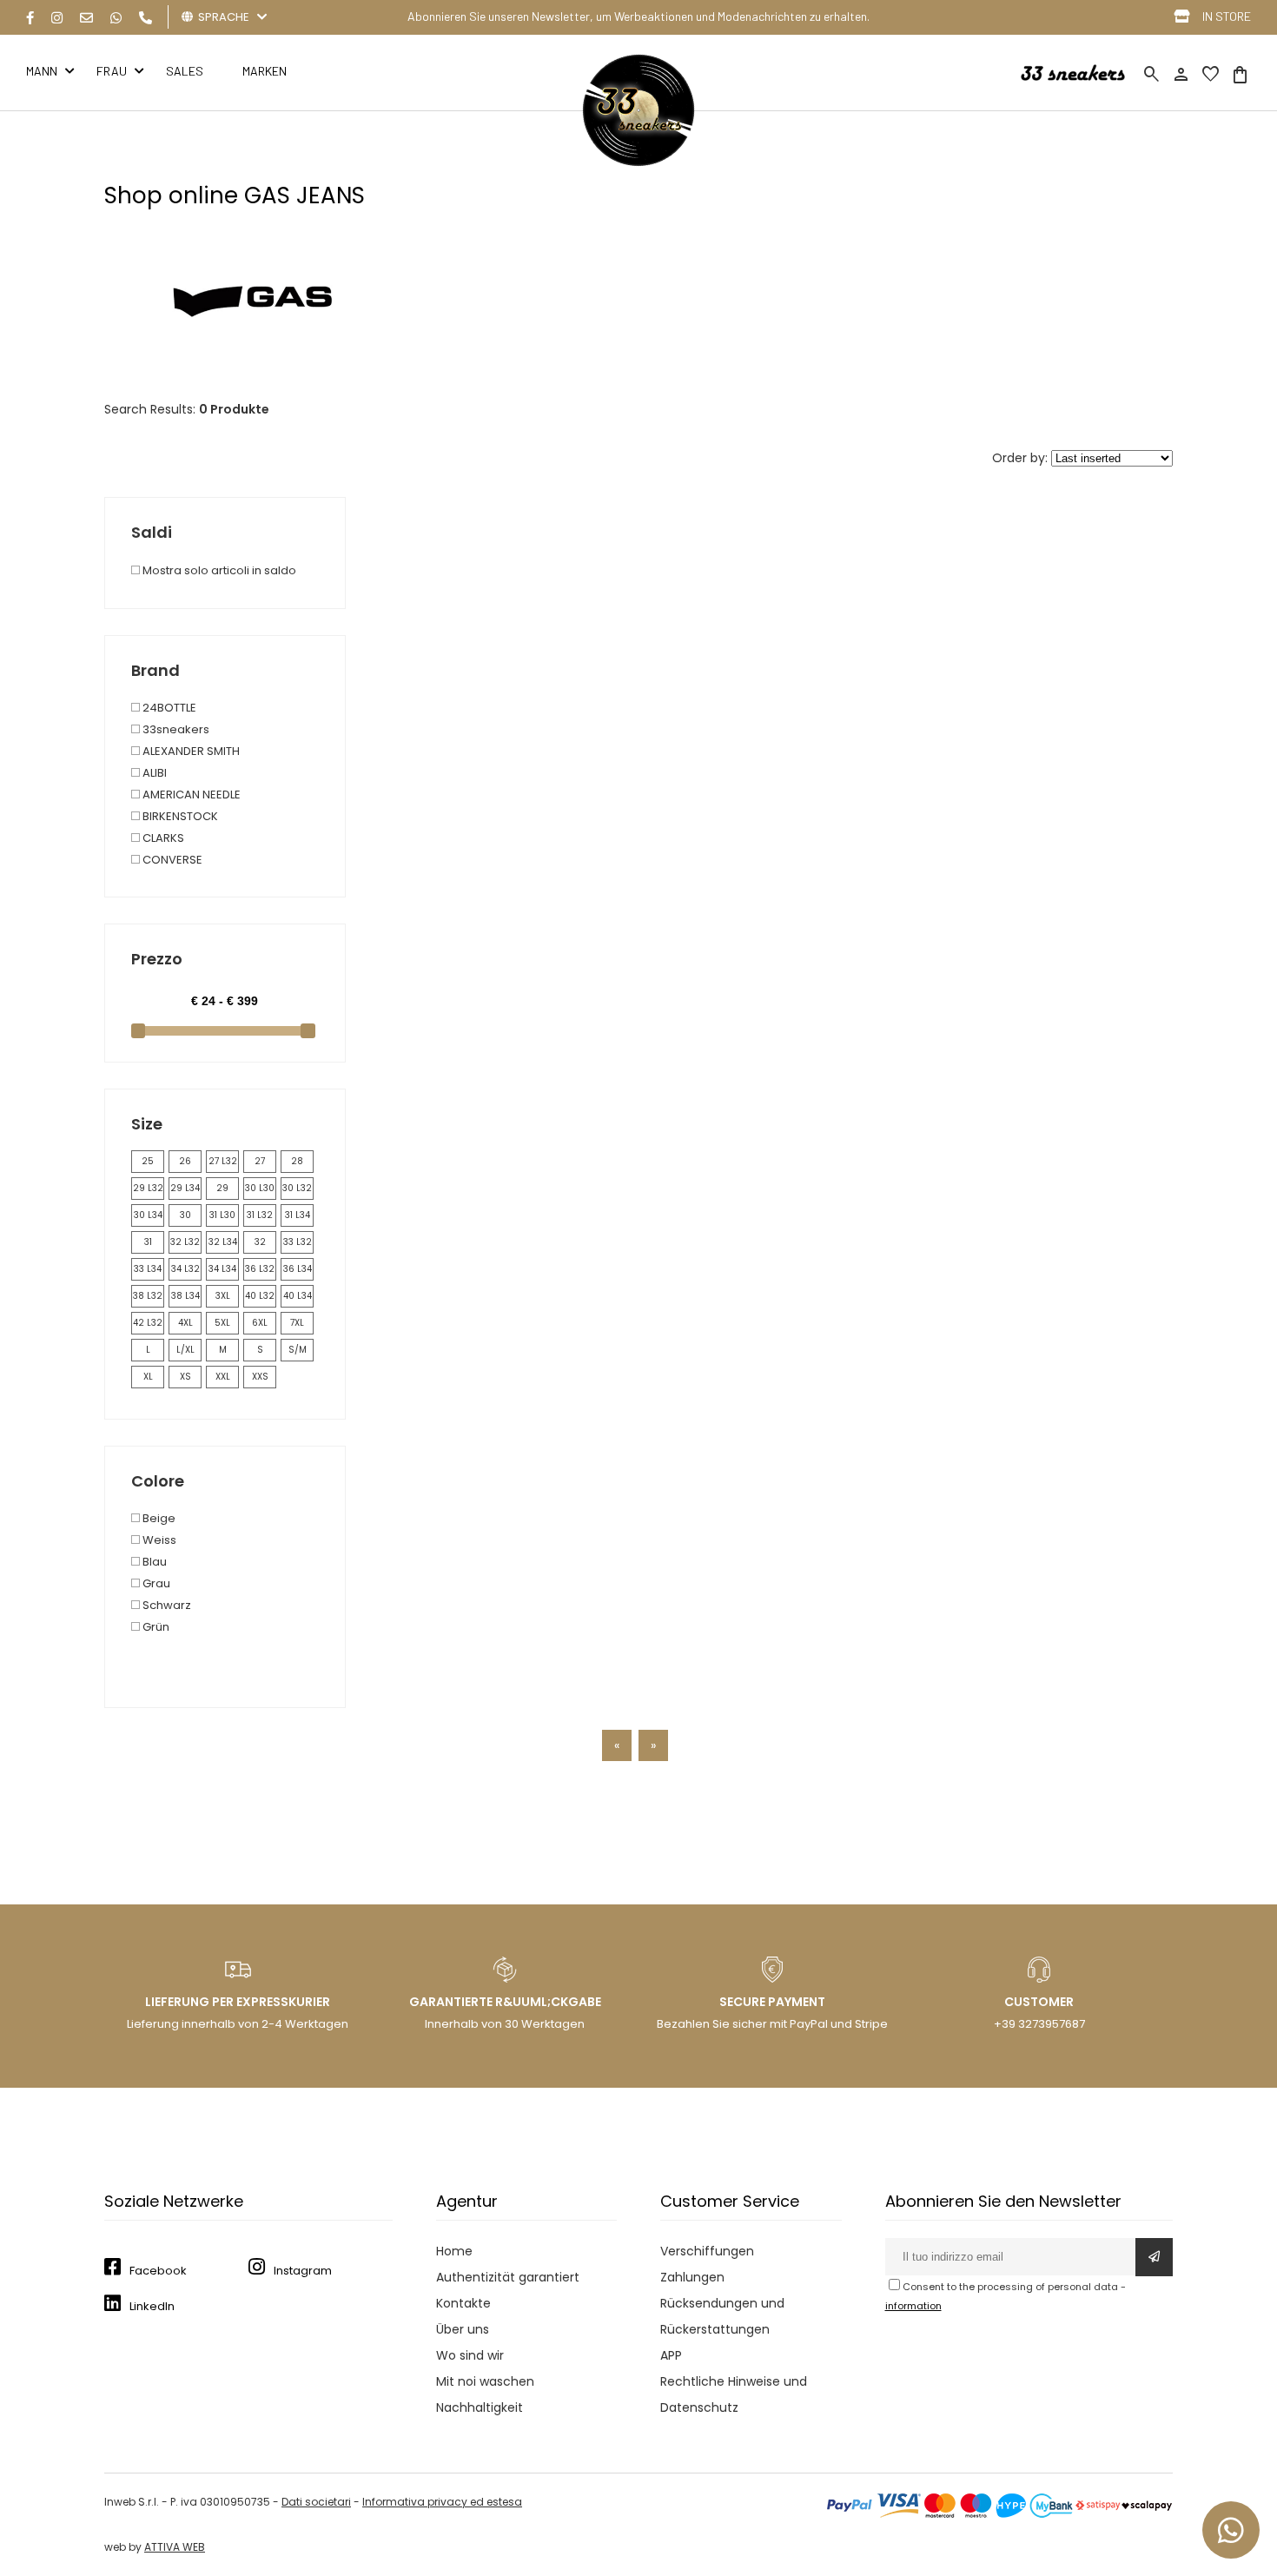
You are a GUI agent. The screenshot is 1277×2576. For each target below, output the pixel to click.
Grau (155, 1583)
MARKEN (265, 71)
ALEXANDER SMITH (190, 751)
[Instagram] (57, 18)
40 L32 (260, 1296)
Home (454, 2251)
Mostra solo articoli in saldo (218, 570)
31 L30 (222, 1215)
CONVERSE (171, 860)
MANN (42, 71)
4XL (185, 1323)
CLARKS (162, 838)
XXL (223, 1377)
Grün (155, 1627)
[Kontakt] (86, 18)
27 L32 (223, 1161)
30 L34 (148, 1215)
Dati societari (316, 2502)
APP (671, 2355)
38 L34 (185, 1296)
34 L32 (185, 1269)
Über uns (463, 2329)
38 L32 (148, 1296)
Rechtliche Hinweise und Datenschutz (734, 2394)
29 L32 (148, 1188)
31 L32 (260, 1215)
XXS (260, 1377)
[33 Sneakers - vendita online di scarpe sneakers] (638, 162)
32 (260, 1242)
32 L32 (185, 1242)
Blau (153, 1562)
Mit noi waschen (485, 2381)
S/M (298, 1350)
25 (148, 1161)
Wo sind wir (470, 2355)
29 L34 (185, 1188)
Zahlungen (692, 2277)
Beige (158, 1518)
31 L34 (298, 1215)
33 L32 (298, 1242)
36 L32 (260, 1269)
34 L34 (222, 1269)
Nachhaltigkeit (480, 2407)
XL (148, 1377)
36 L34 (298, 1269)
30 (185, 1215)
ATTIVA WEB (175, 2547)
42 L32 (148, 1323)
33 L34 (148, 1269)
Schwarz (165, 1605)
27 (260, 1161)
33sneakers (175, 729)
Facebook (158, 2271)
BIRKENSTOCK (179, 816)
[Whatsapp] (116, 18)
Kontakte (463, 2303)
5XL (222, 1323)
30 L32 (297, 1188)
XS (185, 1377)
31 (148, 1242)
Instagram (303, 2271)
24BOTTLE (168, 708)
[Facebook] (30, 18)
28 (297, 1161)
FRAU (112, 71)
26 (185, 1161)
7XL (297, 1323)
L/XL (185, 1350)
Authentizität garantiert (508, 2277)
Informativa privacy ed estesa (442, 2502)
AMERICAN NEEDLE (190, 795)
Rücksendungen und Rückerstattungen (722, 2316)
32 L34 (223, 1242)
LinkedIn (152, 2306)
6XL (260, 1323)
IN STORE (1227, 16)
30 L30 (260, 1188)
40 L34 (298, 1296)
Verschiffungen (707, 2251)
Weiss (158, 1540)
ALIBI (153, 773)
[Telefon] (146, 18)
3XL (223, 1296)
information (913, 2306)
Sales (185, 71)
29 (222, 1188)
